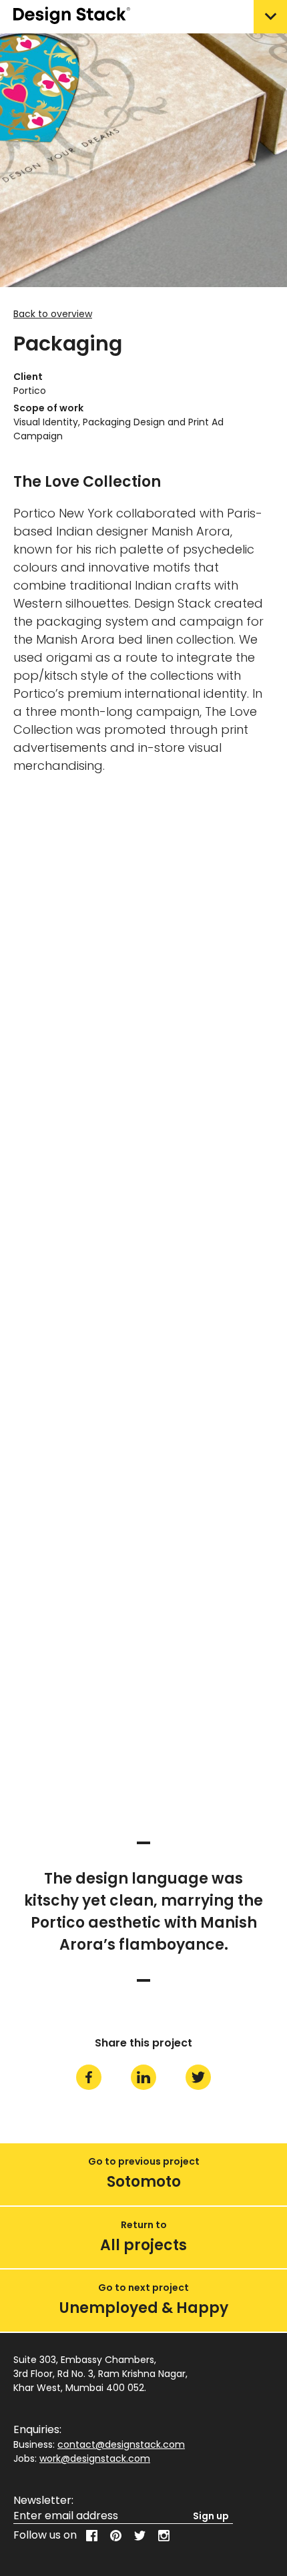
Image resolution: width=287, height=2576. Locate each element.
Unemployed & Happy (144, 2308)
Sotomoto (144, 2182)
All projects (143, 2244)
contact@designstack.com (121, 2444)
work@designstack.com (95, 2458)
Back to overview (53, 314)
